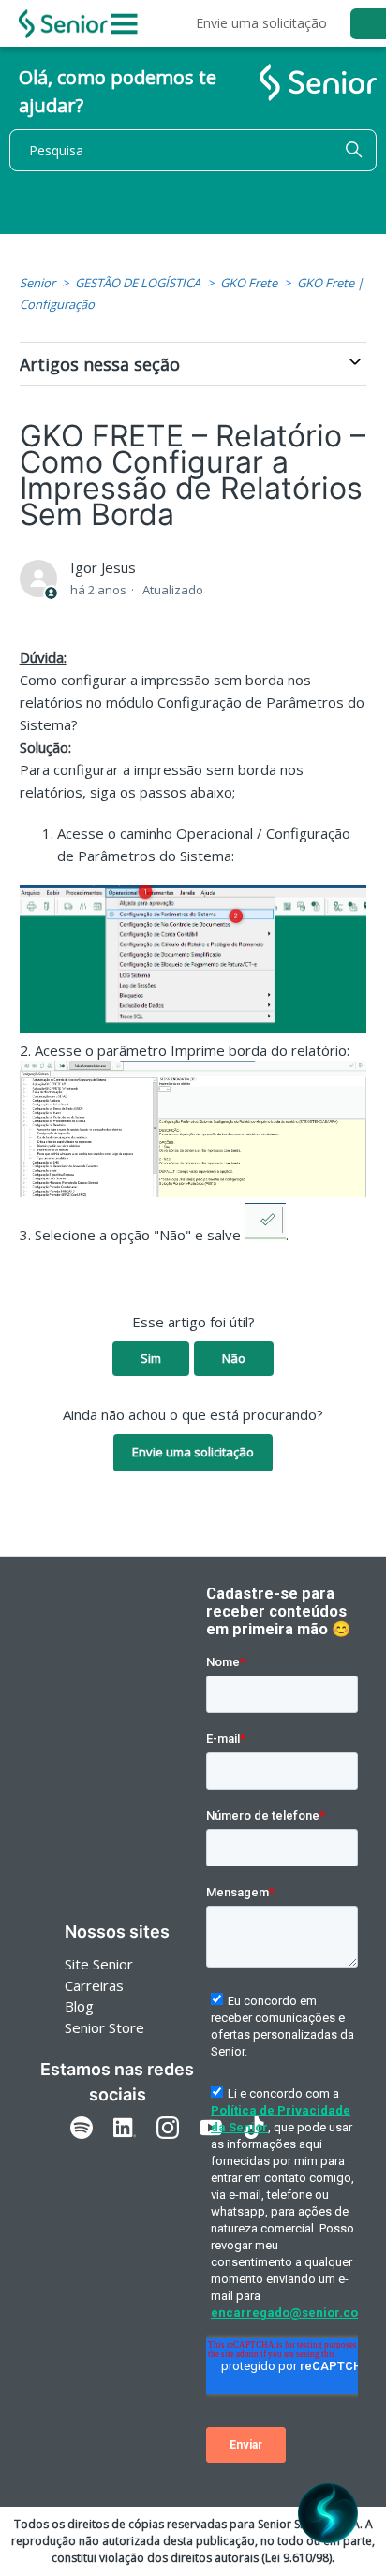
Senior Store (104, 2027)
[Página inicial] (63, 24)
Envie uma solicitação (261, 23)
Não (234, 1358)
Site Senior (99, 1964)
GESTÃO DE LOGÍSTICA (138, 283)
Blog (79, 2006)
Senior (37, 283)
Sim (151, 1358)
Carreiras (94, 1985)
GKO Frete (249, 283)
